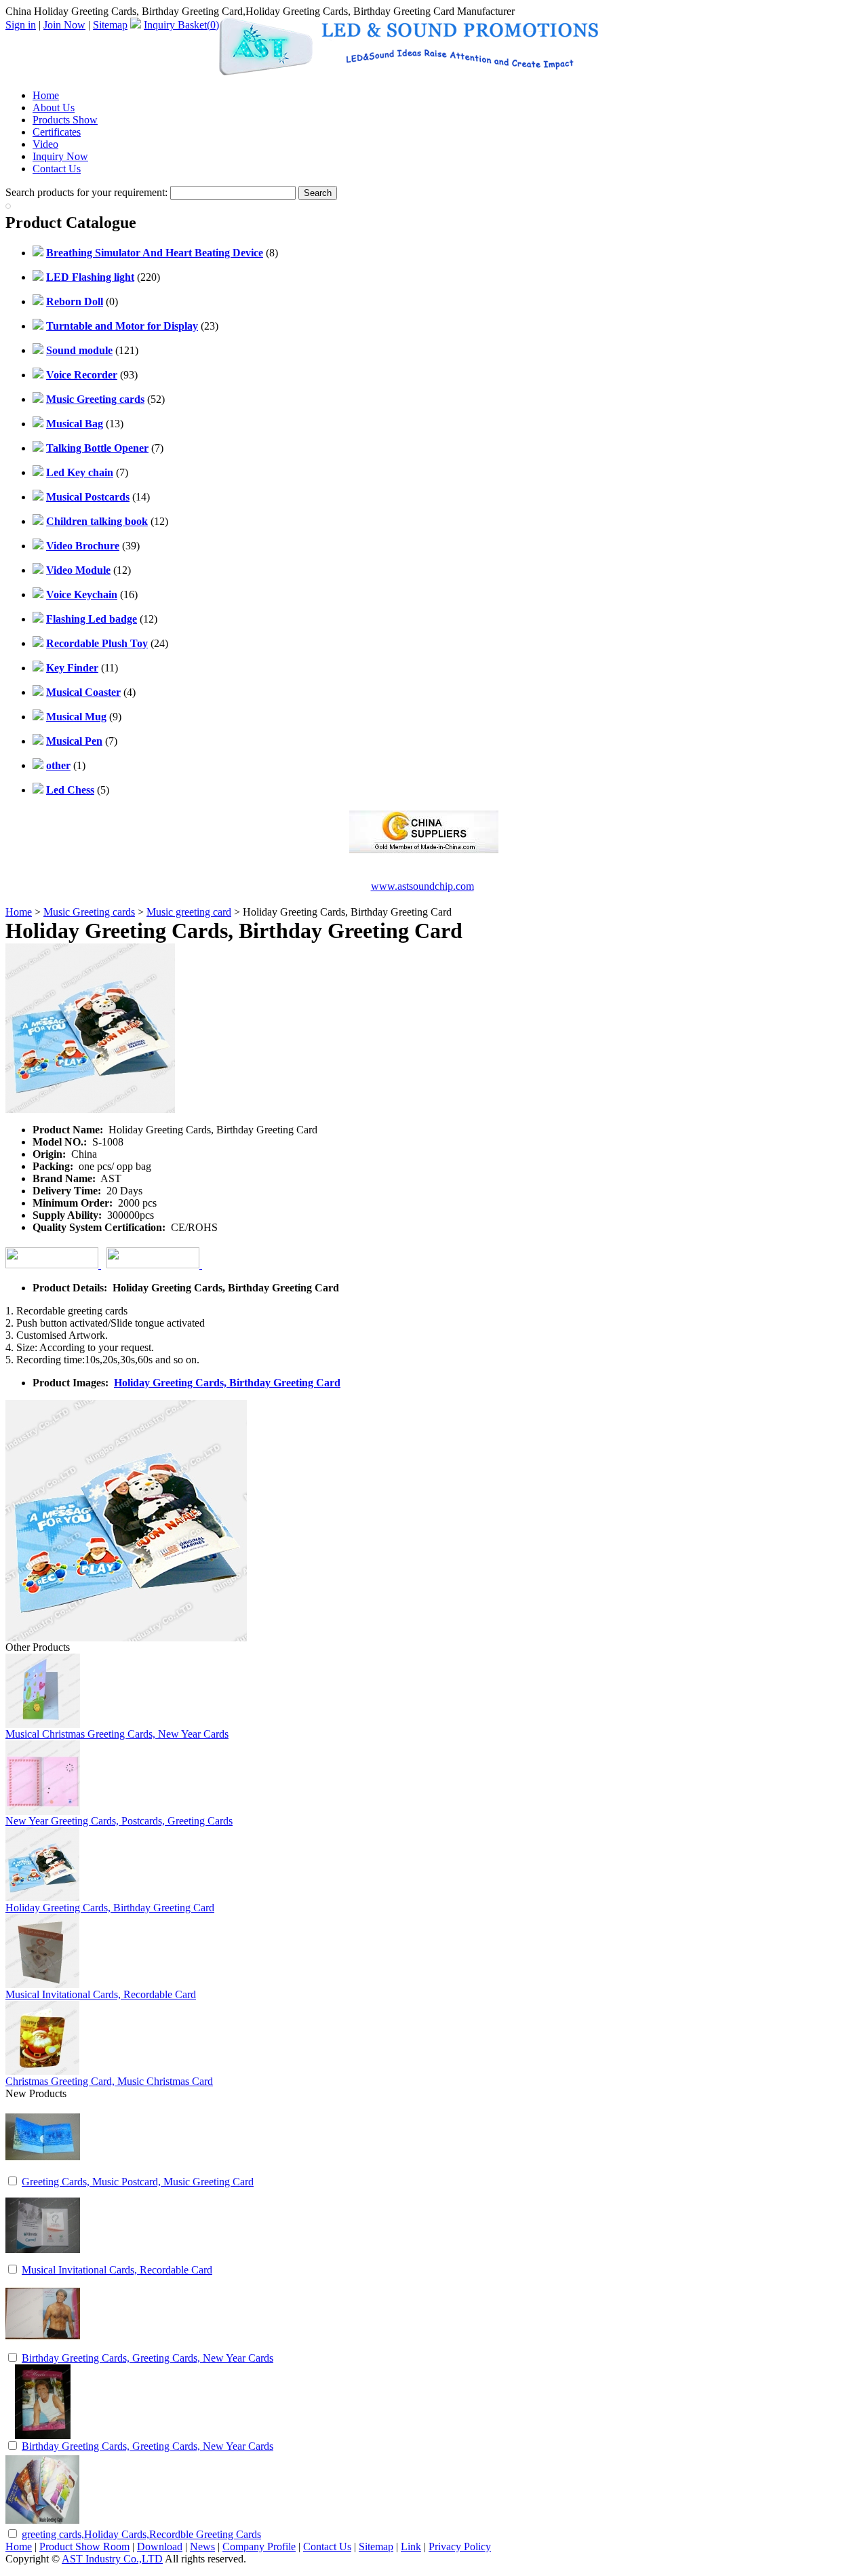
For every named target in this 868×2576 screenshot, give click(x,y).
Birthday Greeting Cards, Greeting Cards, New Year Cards (147, 2358)
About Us (54, 108)
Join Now (64, 25)
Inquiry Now (60, 156)
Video (45, 144)
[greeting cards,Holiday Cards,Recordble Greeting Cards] (43, 2523)
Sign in (21, 25)
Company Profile (259, 2546)
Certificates (57, 132)
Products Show (65, 120)
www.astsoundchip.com (422, 886)
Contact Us (57, 169)
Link (411, 2546)
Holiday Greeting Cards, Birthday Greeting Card (227, 1383)
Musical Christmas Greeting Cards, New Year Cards (117, 1734)
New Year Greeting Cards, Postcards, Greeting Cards (119, 1821)
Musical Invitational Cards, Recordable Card (101, 1994)
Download (160, 2546)
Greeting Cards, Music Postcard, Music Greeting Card (138, 2182)
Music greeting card (189, 912)
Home (46, 95)
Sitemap (110, 25)
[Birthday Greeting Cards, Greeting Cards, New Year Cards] (43, 2347)
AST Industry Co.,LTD (112, 2559)
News (202, 2546)
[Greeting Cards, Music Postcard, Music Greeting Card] (43, 2171)
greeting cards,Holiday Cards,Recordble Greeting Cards (141, 2534)
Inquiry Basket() (181, 25)
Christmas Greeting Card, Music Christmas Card (109, 2081)
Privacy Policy (460, 2546)
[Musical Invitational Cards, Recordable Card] (43, 2259)
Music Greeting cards (89, 912)
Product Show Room (84, 2546)
